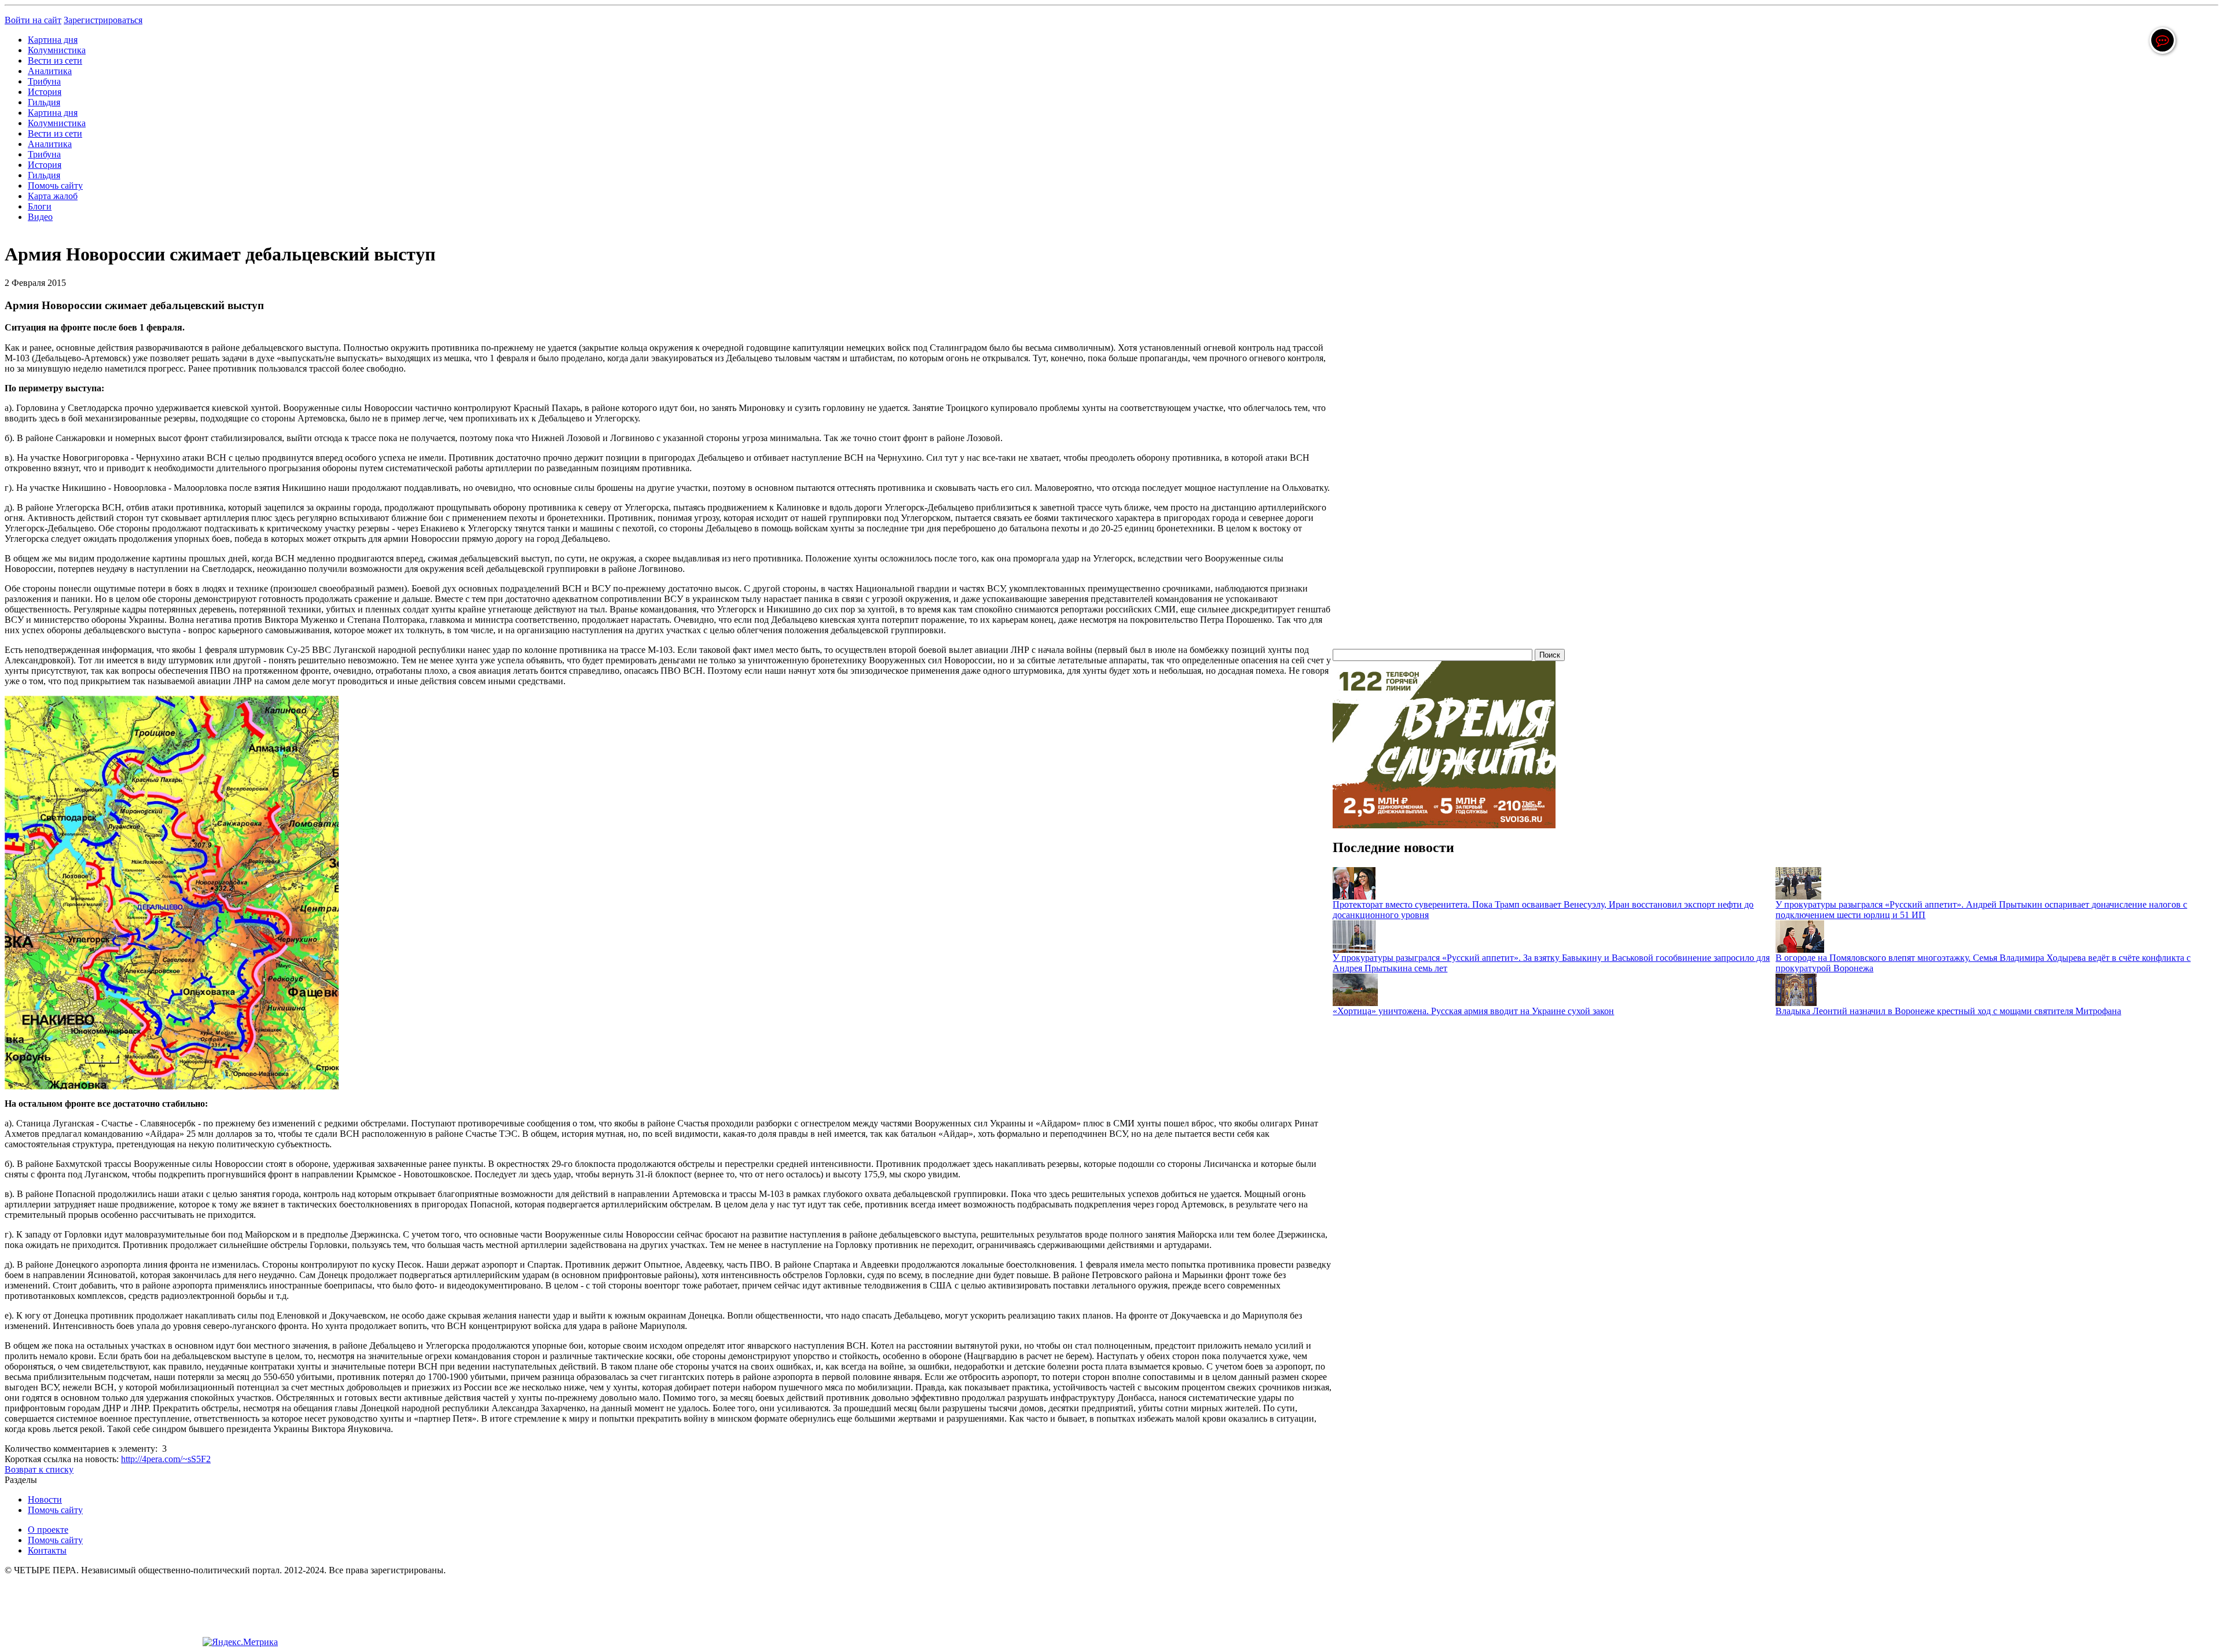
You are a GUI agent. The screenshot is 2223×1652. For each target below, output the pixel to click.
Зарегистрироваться (103, 20)
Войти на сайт (33, 20)
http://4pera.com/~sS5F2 (166, 1459)
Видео (40, 217)
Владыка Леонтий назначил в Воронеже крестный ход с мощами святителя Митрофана (1948, 1011)
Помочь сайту (55, 186)
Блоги (40, 206)
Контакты (47, 1550)
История (45, 92)
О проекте (48, 1530)
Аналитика (50, 71)
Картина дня (53, 40)
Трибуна (44, 81)
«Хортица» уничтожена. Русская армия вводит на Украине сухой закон (1473, 1011)
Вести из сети (55, 60)
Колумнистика (57, 50)
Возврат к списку (39, 1469)
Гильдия (44, 102)
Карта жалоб (53, 196)
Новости (45, 1499)
